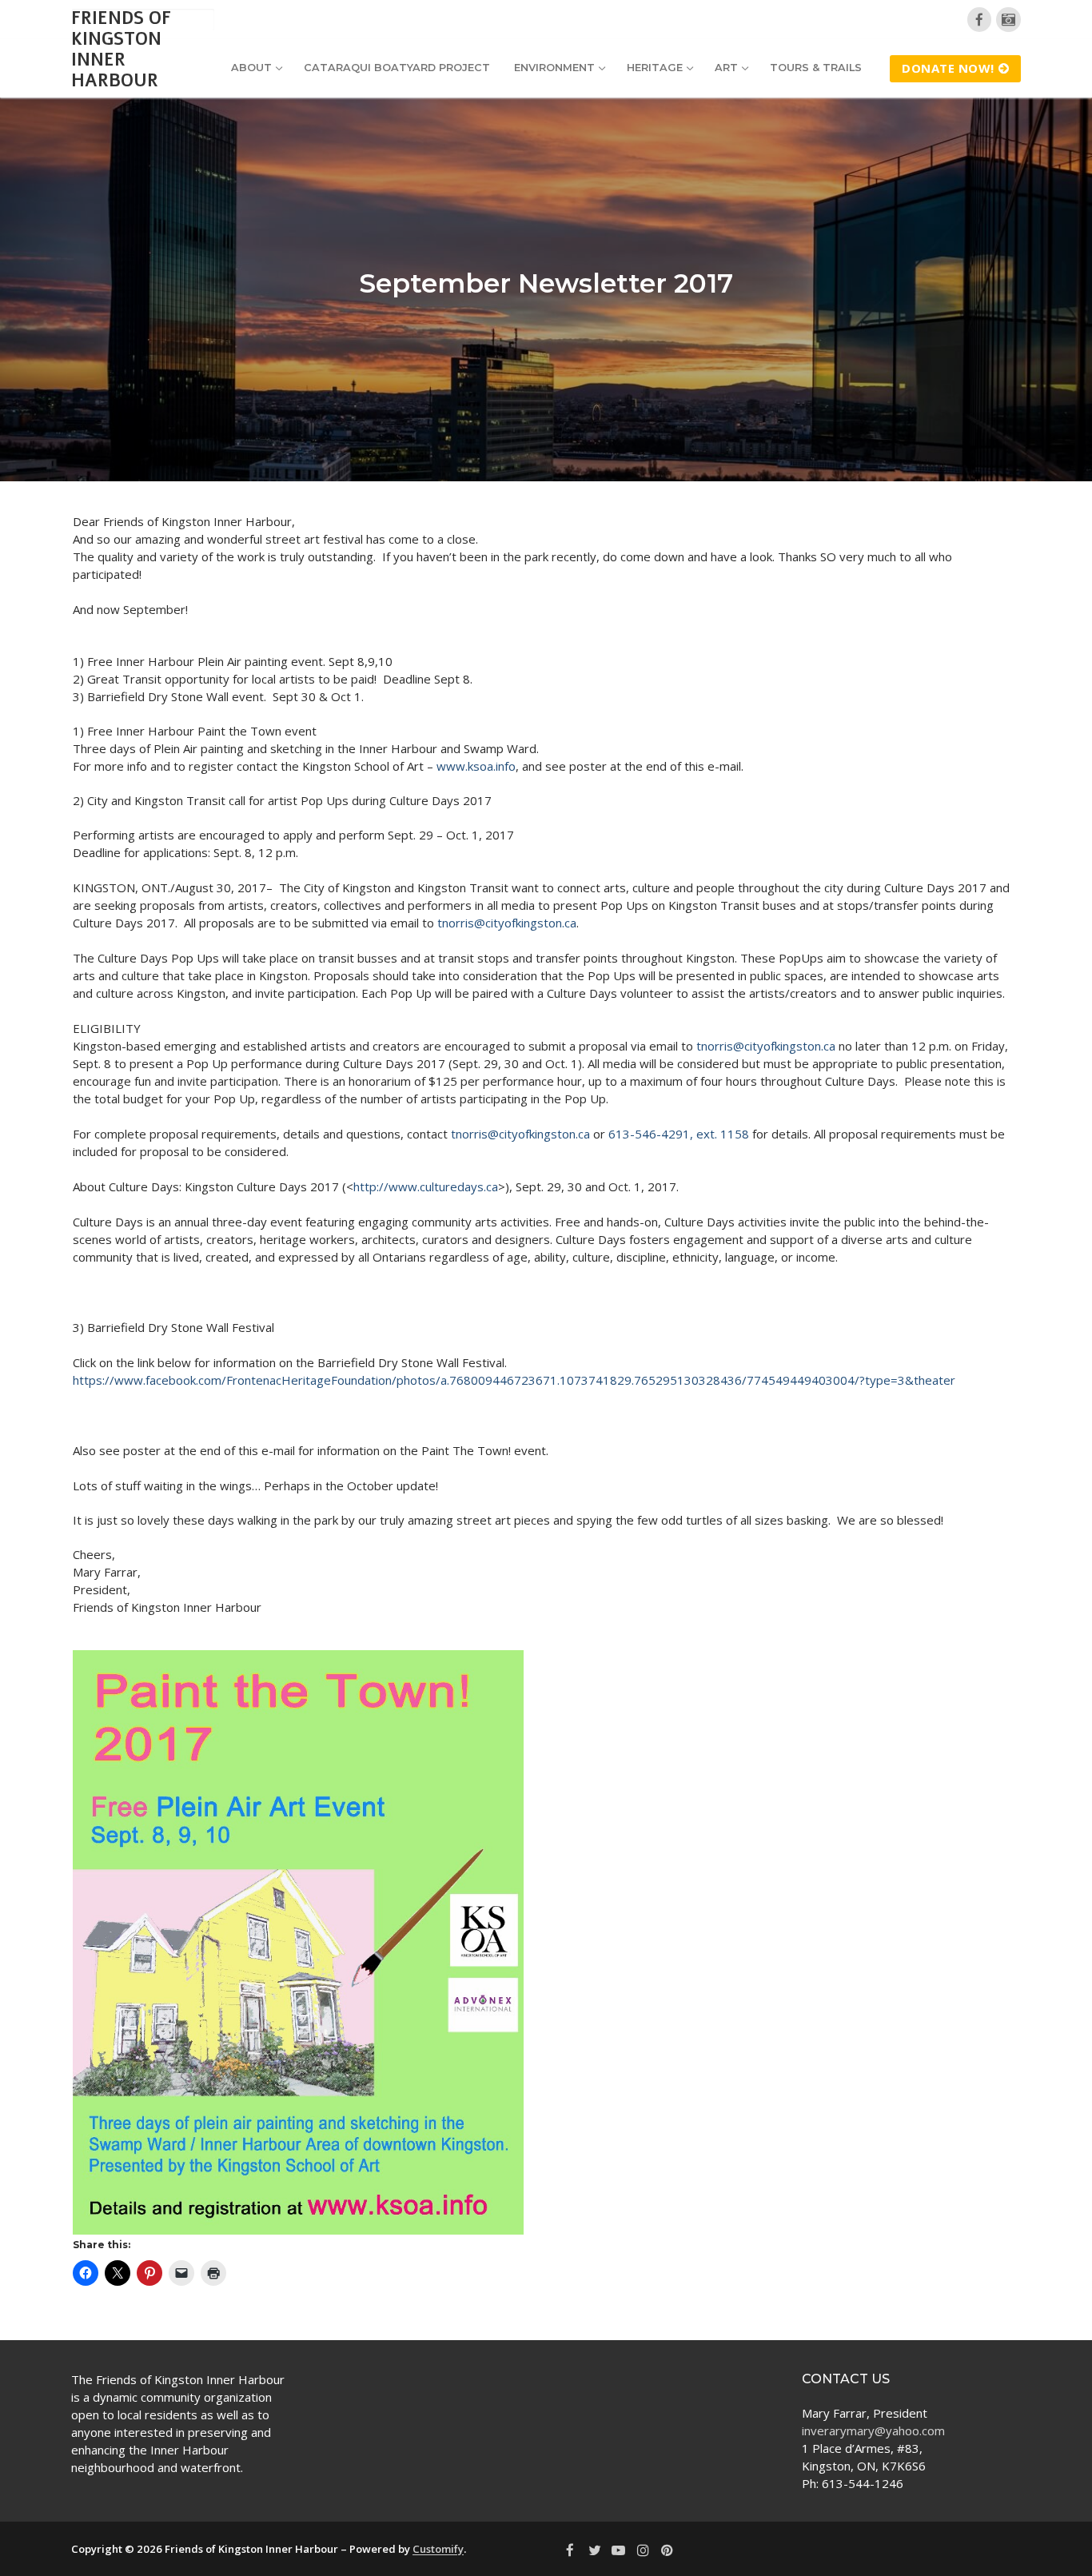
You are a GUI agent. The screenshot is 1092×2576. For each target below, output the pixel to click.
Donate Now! (948, 68)
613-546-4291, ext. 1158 (679, 1134)
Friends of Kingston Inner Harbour (121, 50)
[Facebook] (980, 20)
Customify (438, 2549)
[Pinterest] (668, 2550)
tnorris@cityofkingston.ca (507, 923)
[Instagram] (643, 2550)
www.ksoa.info (476, 766)
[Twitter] (594, 2550)
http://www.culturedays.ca (426, 1186)
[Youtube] (619, 2550)
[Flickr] (1008, 20)
